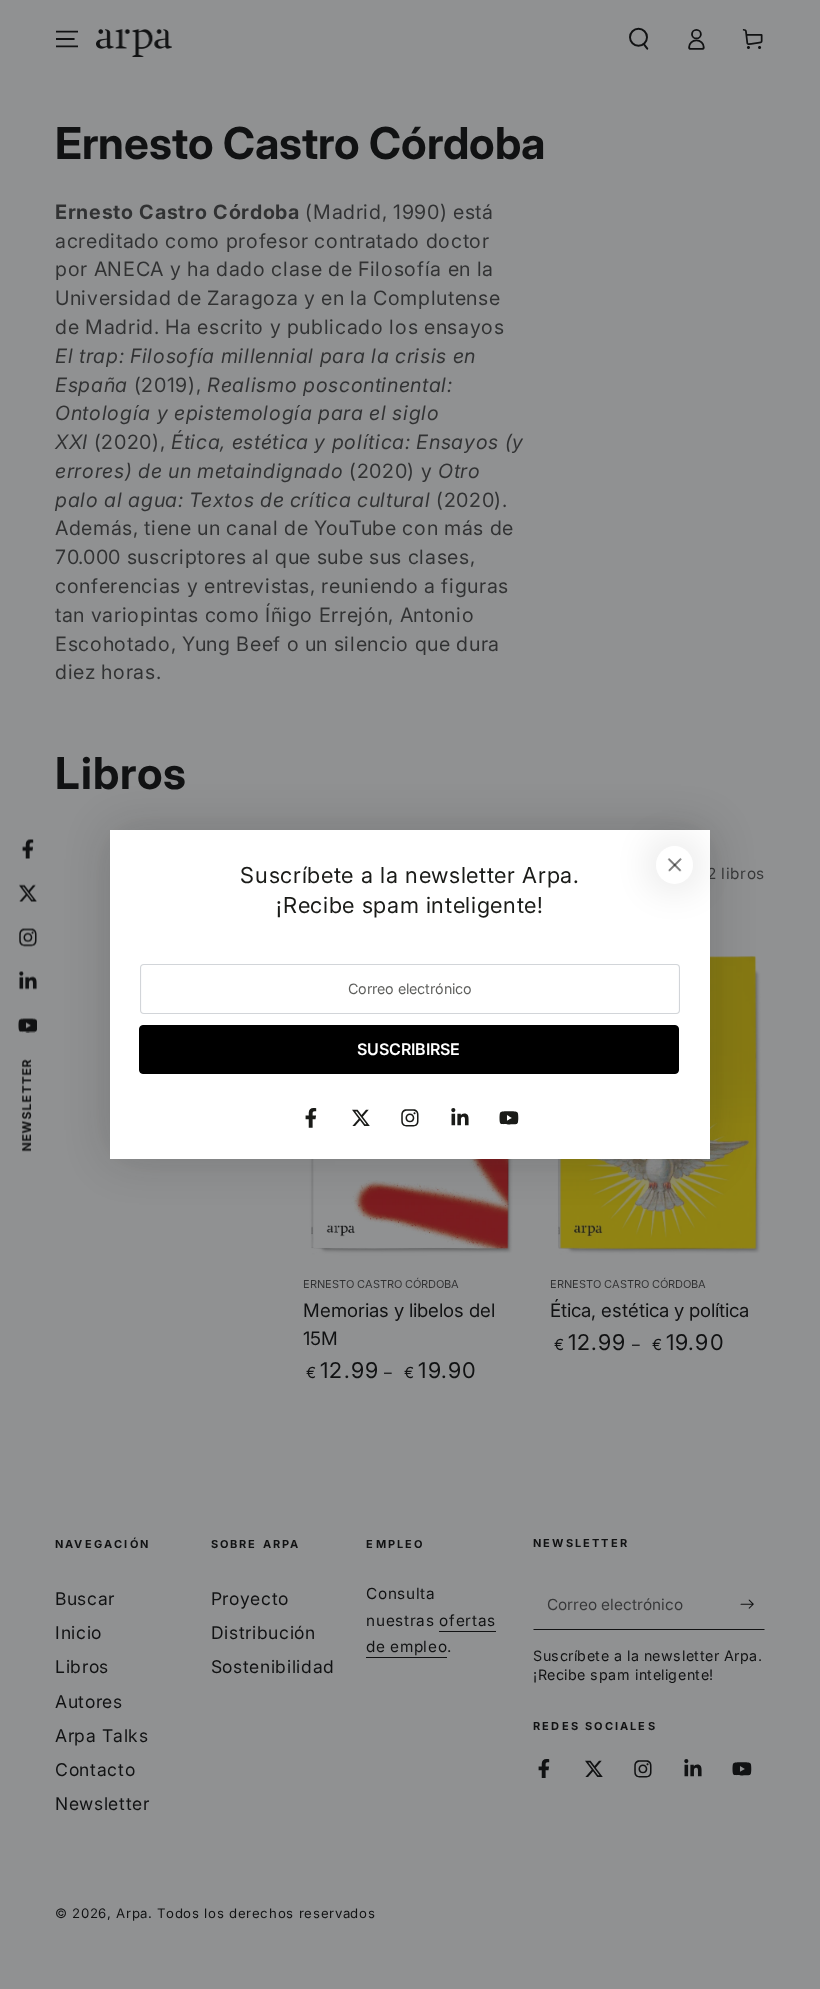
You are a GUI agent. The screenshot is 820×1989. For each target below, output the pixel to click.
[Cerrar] (675, 865)
